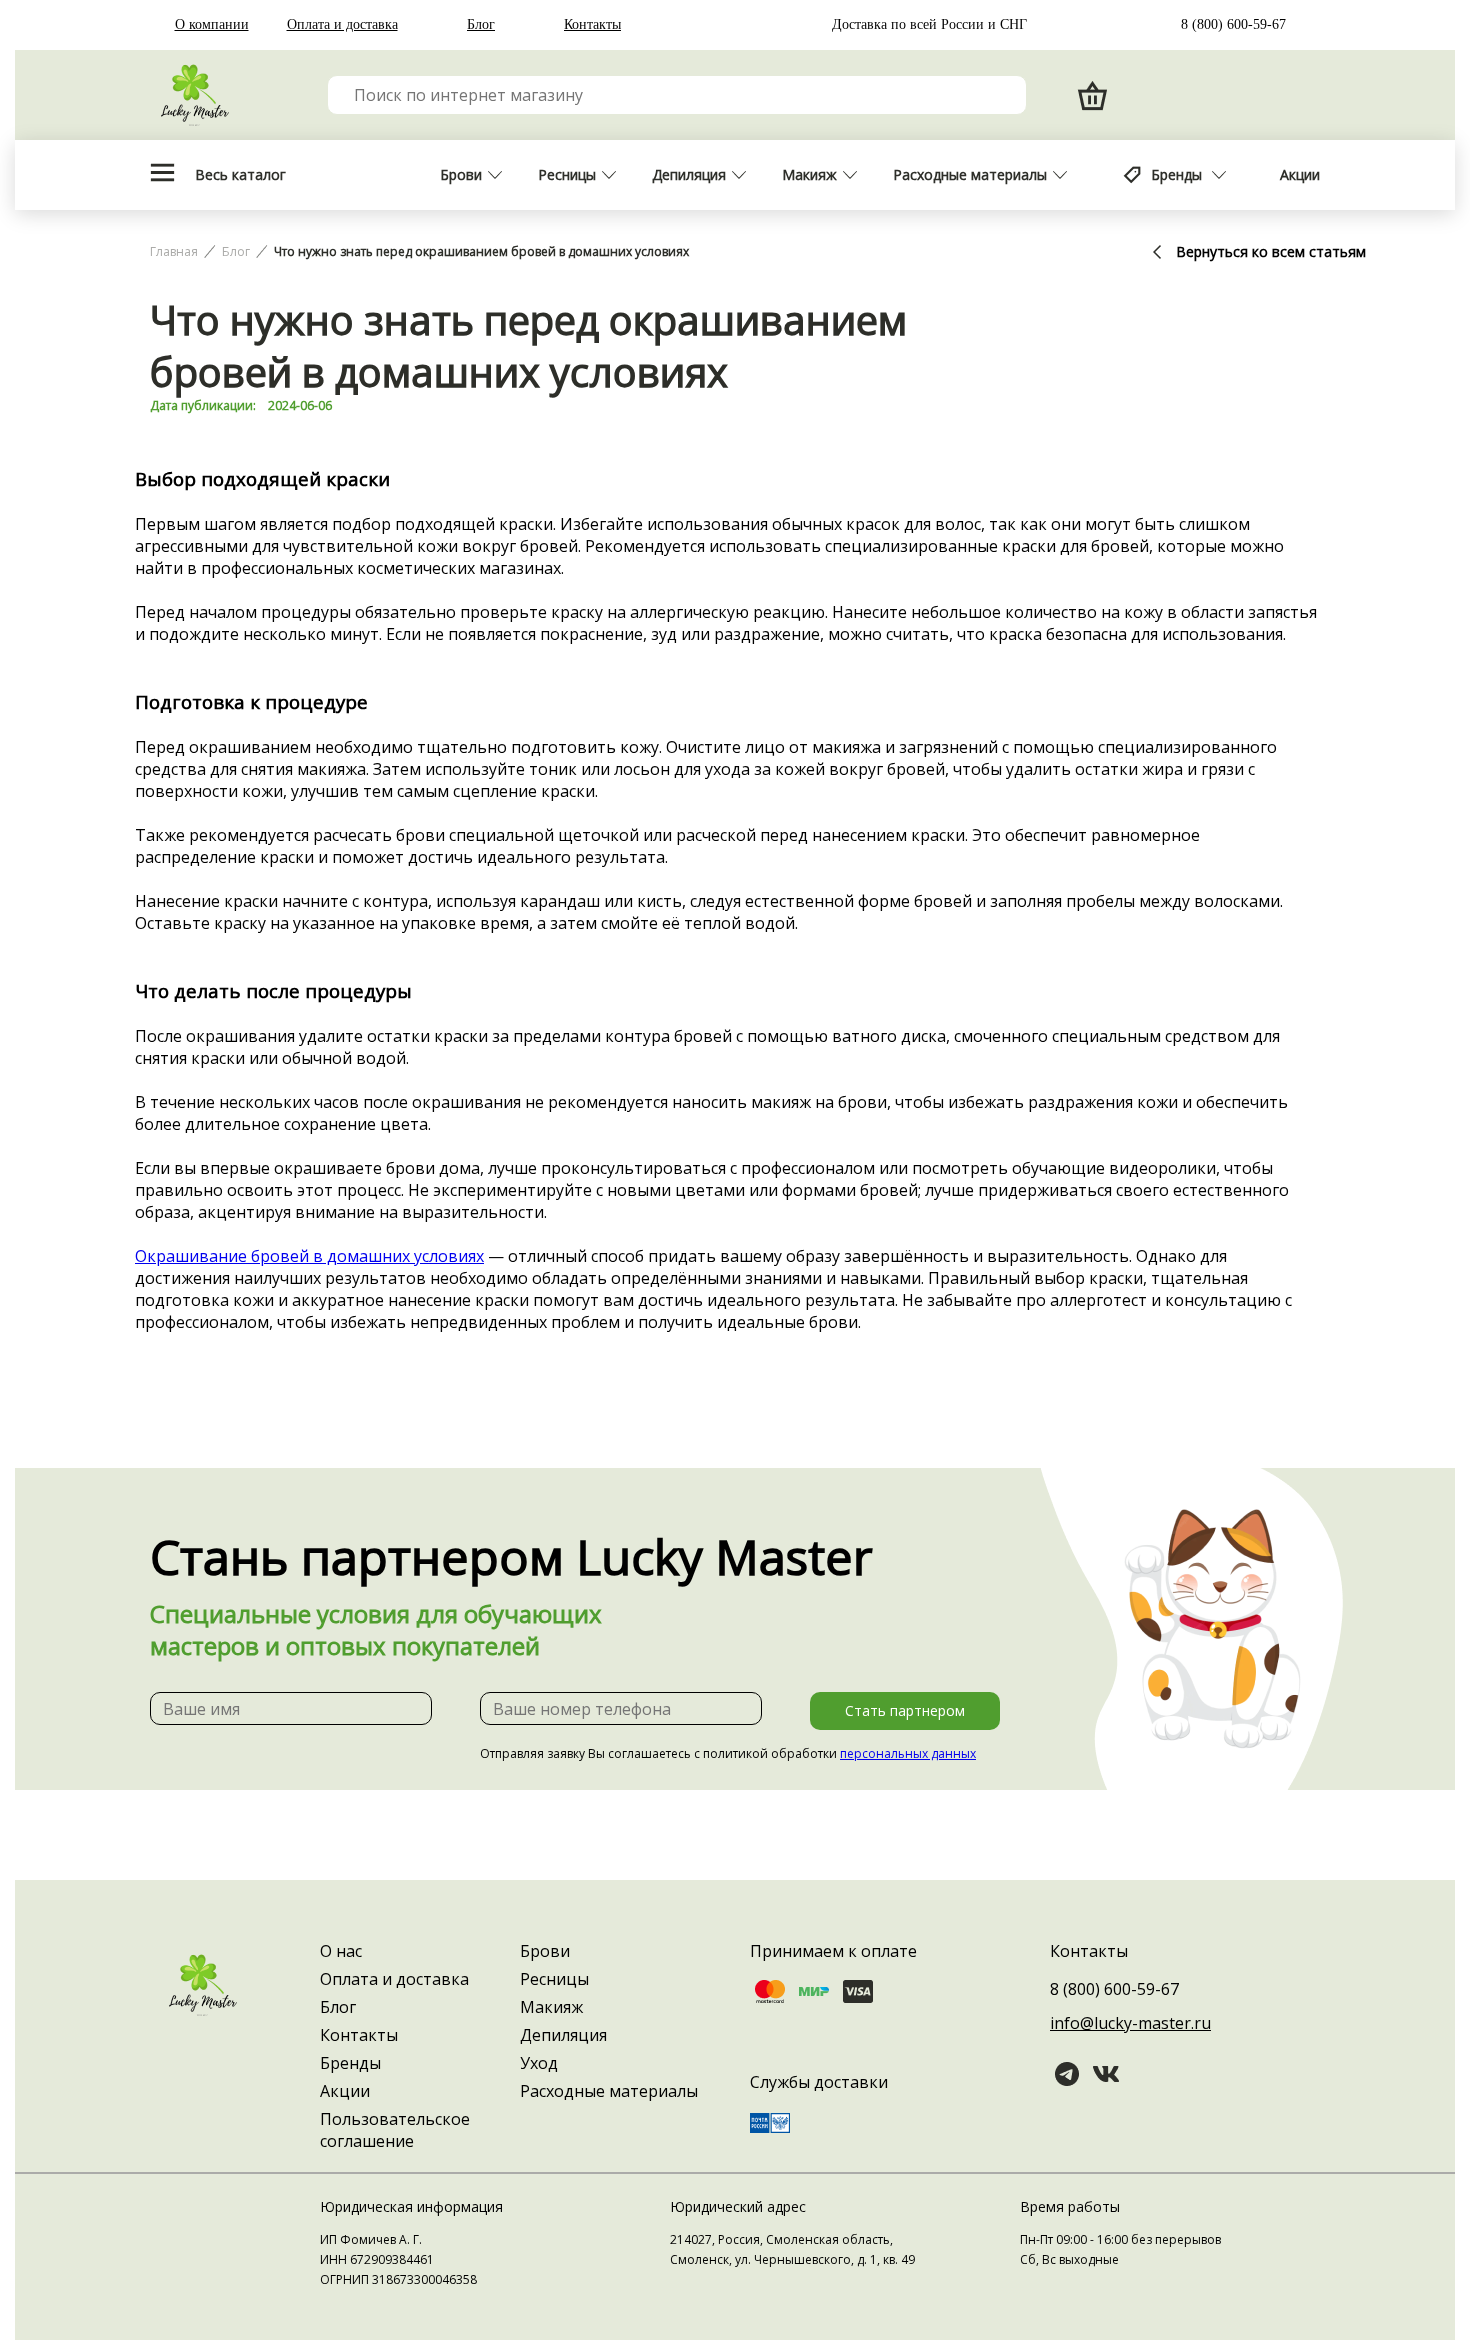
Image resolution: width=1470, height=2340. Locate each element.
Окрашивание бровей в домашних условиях (309, 1256)
